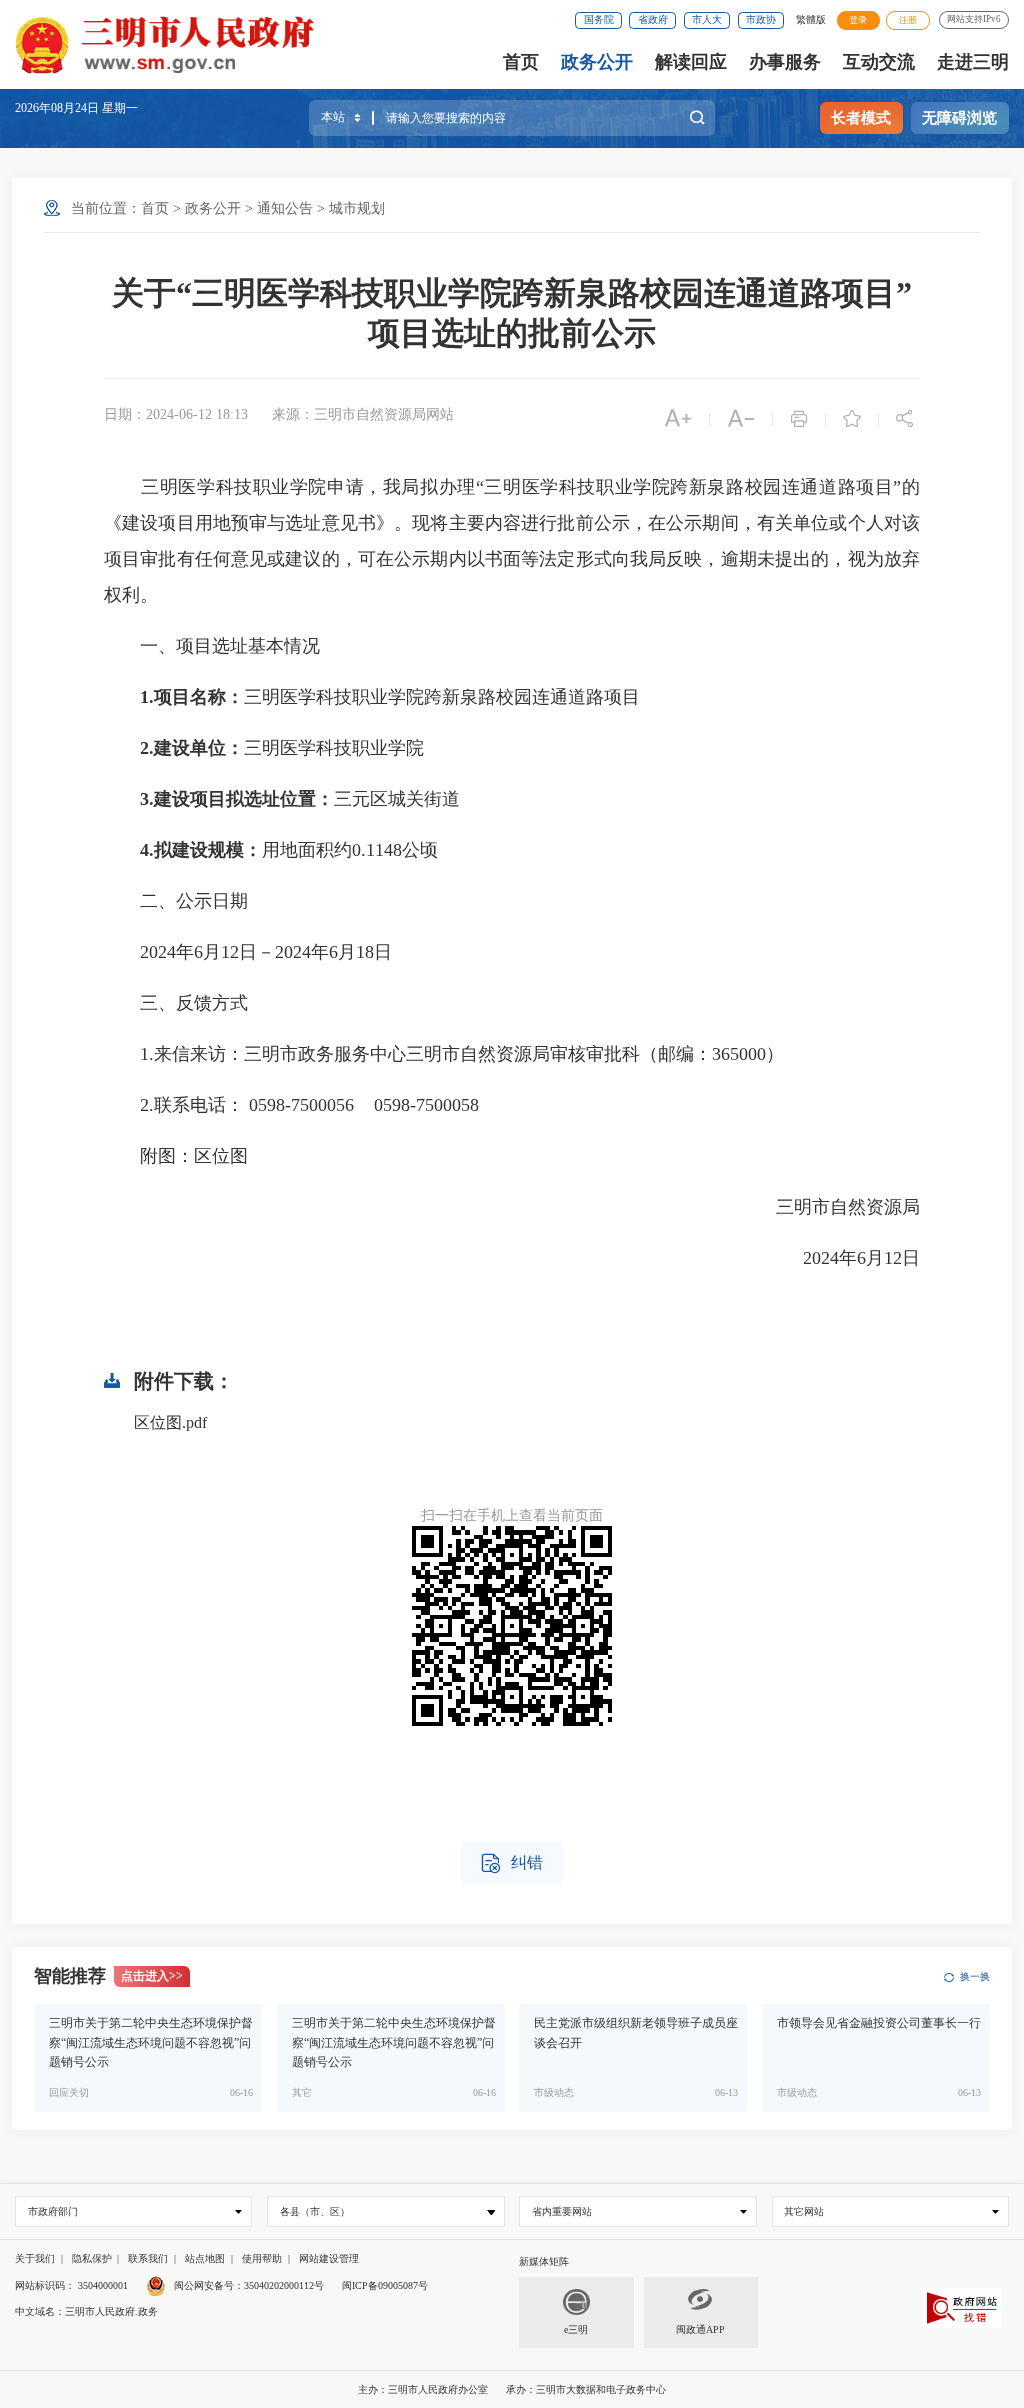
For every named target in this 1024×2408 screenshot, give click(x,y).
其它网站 (804, 2211)
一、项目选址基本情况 (212, 646)
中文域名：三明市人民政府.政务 (86, 2311)
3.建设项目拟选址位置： (237, 799)
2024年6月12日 (843, 1258)
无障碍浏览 (959, 118)
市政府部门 (53, 2211)
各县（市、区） (315, 2211)
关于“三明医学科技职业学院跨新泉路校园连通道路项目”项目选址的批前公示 (512, 313)
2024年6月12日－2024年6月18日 (248, 952)
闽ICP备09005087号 (385, 2285)
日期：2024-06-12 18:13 (176, 414)
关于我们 (35, 2258)
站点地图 (205, 2258)
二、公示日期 (176, 901)
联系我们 (148, 2258)
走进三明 (973, 62)
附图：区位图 (176, 1156)
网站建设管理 (329, 2258)
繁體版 (811, 19)
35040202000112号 (284, 2285)
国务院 (599, 19)
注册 (908, 20)
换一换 (974, 1976)
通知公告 (285, 208)
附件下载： (184, 1381)
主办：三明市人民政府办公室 (423, 2389)
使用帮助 (262, 2258)
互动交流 (879, 62)
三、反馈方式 (176, 1003)
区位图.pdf (170, 1422)
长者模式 (861, 118)
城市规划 (357, 208)
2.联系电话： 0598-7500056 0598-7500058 (291, 1105)
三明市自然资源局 (830, 1207)
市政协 (761, 19)
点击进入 (152, 1976)
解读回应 (691, 62)
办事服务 (785, 62)
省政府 (653, 19)
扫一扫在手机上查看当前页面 (512, 1515)
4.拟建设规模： (201, 850)
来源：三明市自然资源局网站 (363, 414)
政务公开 (597, 62)
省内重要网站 (562, 2211)
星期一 (120, 108)
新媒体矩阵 (544, 2261)
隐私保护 (92, 2258)
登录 (858, 20)
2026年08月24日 (58, 108)
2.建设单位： (192, 748)
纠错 (512, 1863)
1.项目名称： (192, 697)
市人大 (707, 19)
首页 (521, 62)
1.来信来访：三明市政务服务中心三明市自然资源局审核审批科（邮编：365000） (444, 1054)
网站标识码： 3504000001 (71, 2285)
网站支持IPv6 (974, 19)
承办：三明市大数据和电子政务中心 (586, 2389)
